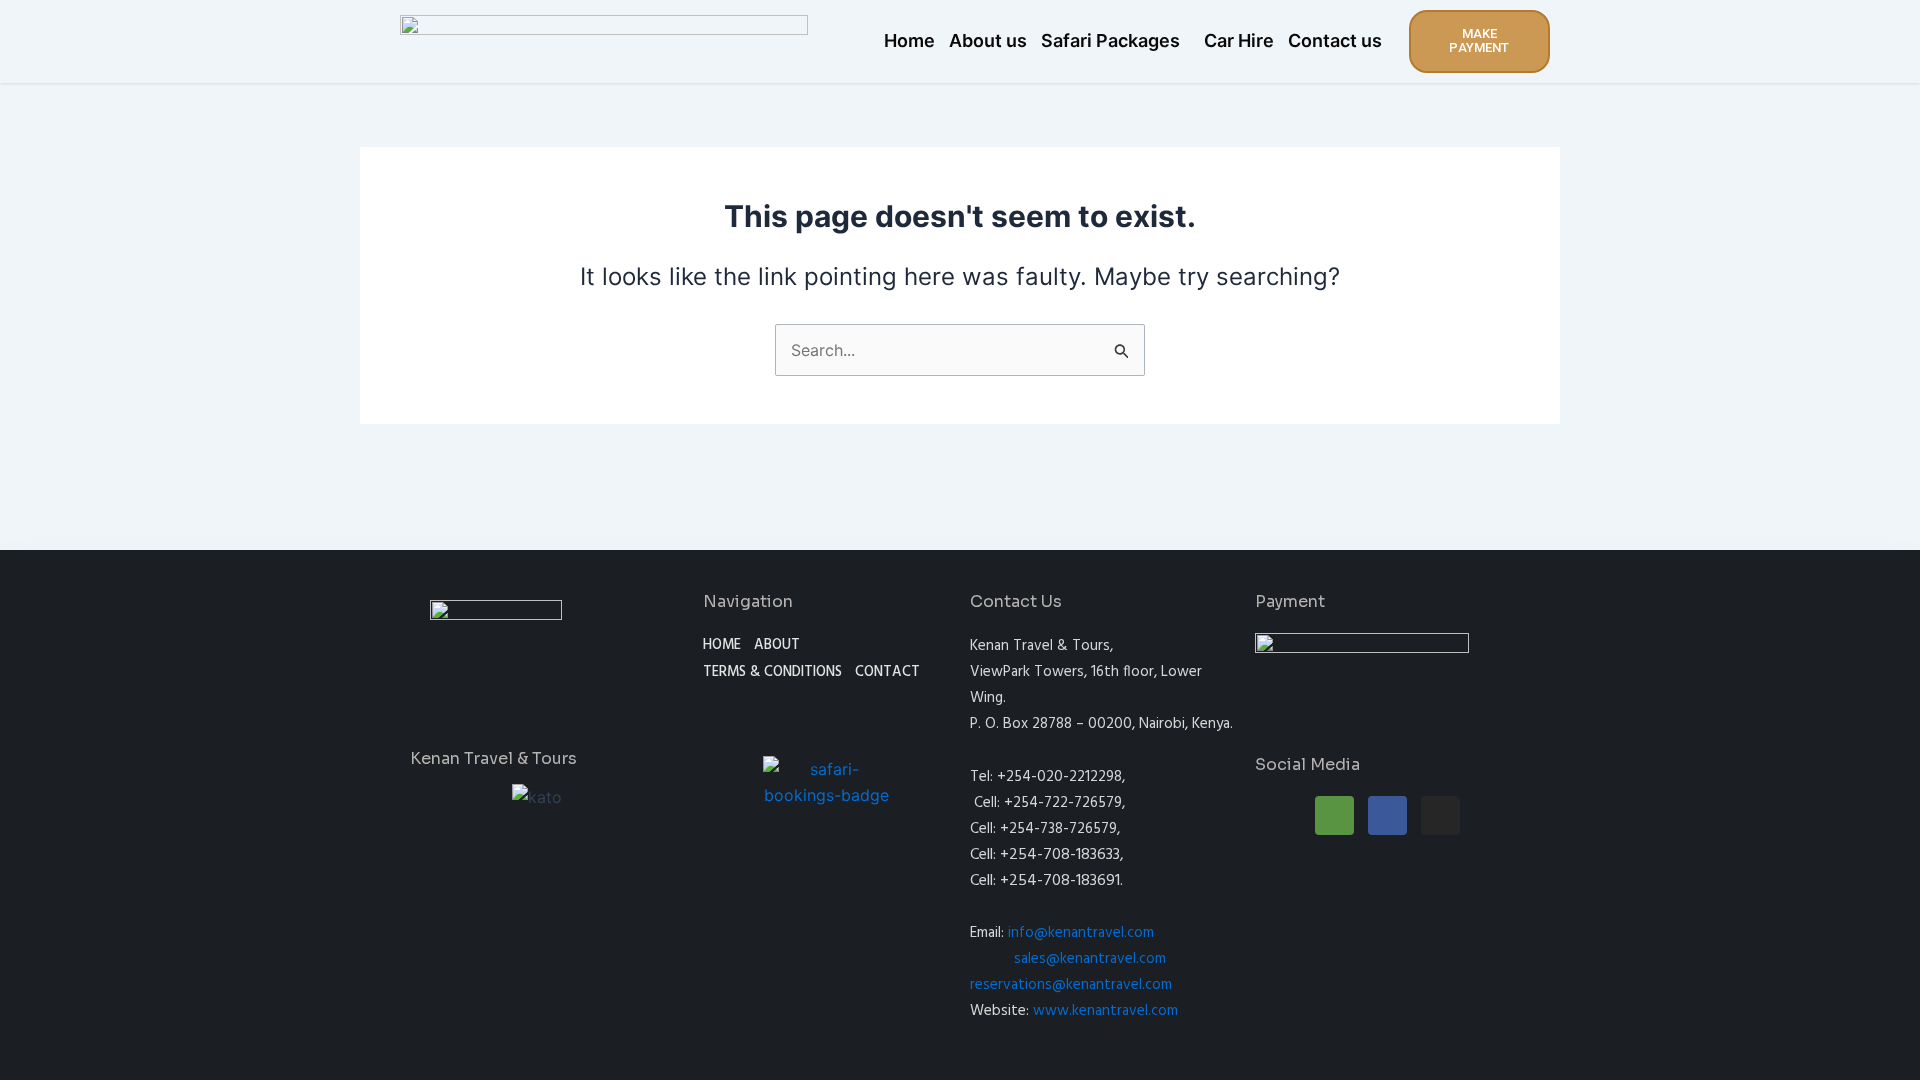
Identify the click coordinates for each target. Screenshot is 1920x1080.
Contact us (1335, 40)
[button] (1115, 41)
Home (909, 40)
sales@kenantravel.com (1090, 959)
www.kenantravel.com (1105, 1011)
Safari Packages (1110, 40)
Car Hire (1239, 40)
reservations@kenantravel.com (1071, 985)
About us (988, 40)
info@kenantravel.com (1081, 933)
